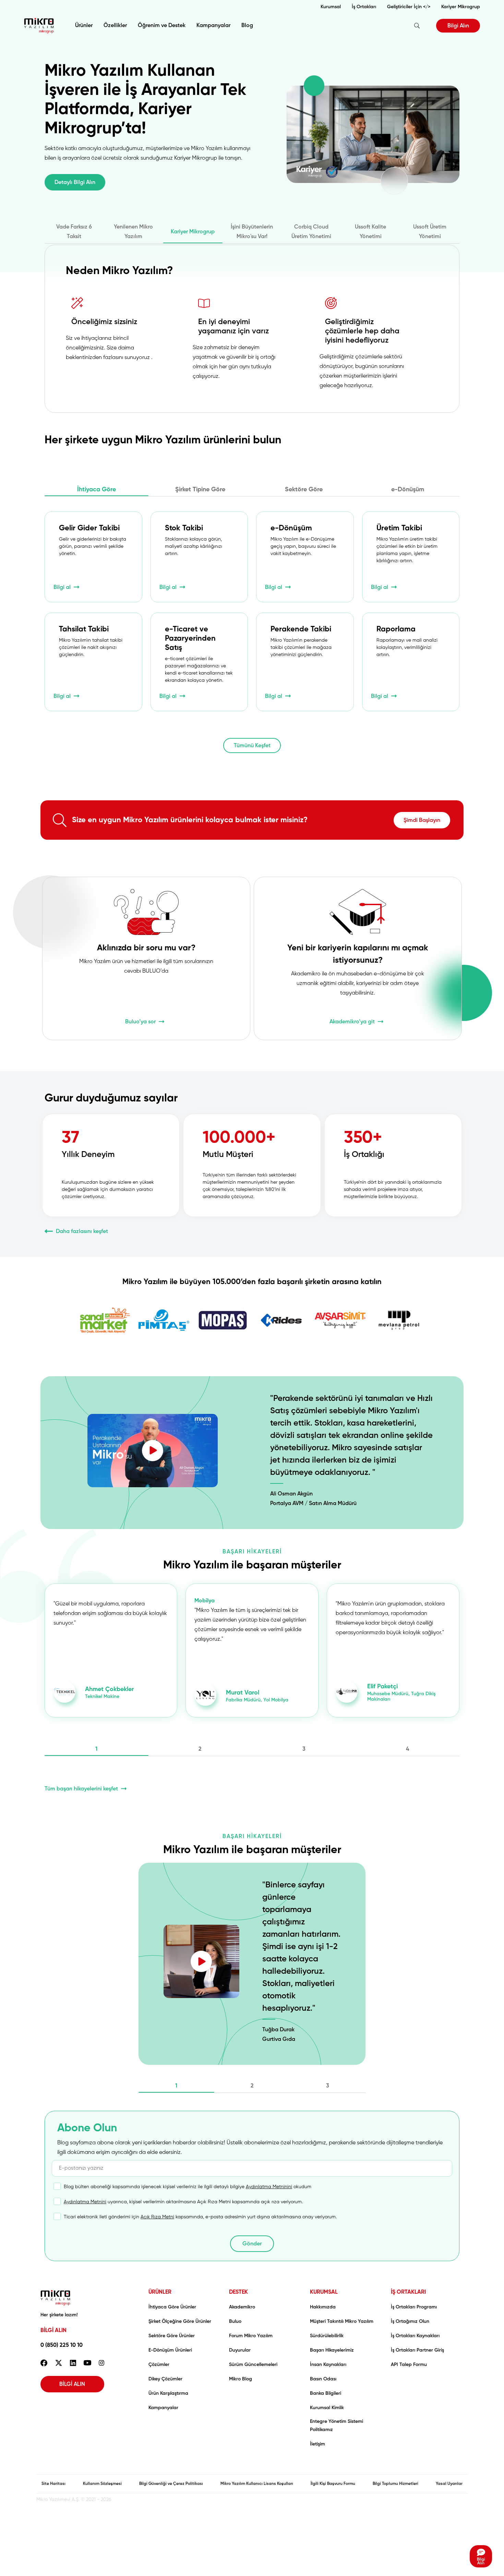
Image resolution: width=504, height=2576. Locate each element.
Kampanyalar (213, 26)
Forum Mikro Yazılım (251, 2336)
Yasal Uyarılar (449, 2484)
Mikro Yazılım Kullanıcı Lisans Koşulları (257, 2484)
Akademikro (242, 2307)
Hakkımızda (323, 2307)
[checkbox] (183, 2190)
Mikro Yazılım (39, 26)
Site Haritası (53, 2484)
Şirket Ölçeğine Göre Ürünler (180, 2321)
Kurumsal (331, 7)
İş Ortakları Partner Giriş (417, 2350)
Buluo (235, 2321)
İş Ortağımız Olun (410, 2321)
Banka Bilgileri (326, 2393)
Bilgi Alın (458, 26)
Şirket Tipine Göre (200, 490)
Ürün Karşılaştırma (168, 2393)
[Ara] (417, 26)
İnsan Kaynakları (328, 2365)
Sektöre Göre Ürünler (172, 2336)
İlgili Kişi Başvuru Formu (333, 2484)
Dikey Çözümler (165, 2379)
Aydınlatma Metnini (85, 2202)
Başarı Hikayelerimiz (332, 2350)
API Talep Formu (409, 2365)
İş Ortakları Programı (414, 2307)
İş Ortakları (364, 7)
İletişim (317, 2444)
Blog (247, 26)
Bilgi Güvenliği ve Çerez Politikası (171, 2484)
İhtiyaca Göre (97, 490)
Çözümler (159, 2365)
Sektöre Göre (304, 490)
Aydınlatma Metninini (269, 2187)
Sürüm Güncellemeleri (253, 2365)
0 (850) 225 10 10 (62, 2345)
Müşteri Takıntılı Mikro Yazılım (342, 2321)
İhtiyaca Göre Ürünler (172, 2307)
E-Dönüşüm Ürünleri (170, 2350)
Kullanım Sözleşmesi (102, 2484)
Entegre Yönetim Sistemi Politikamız (337, 2426)
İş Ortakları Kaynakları (415, 2336)
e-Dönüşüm (408, 490)
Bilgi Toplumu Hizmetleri (395, 2484)
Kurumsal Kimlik (327, 2408)
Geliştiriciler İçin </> (409, 7)
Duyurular (240, 2350)
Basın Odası (323, 2379)
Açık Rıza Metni (157, 2217)
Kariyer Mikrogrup (461, 7)
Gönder (252, 2244)
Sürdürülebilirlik (327, 2336)
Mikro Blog (241, 2379)
